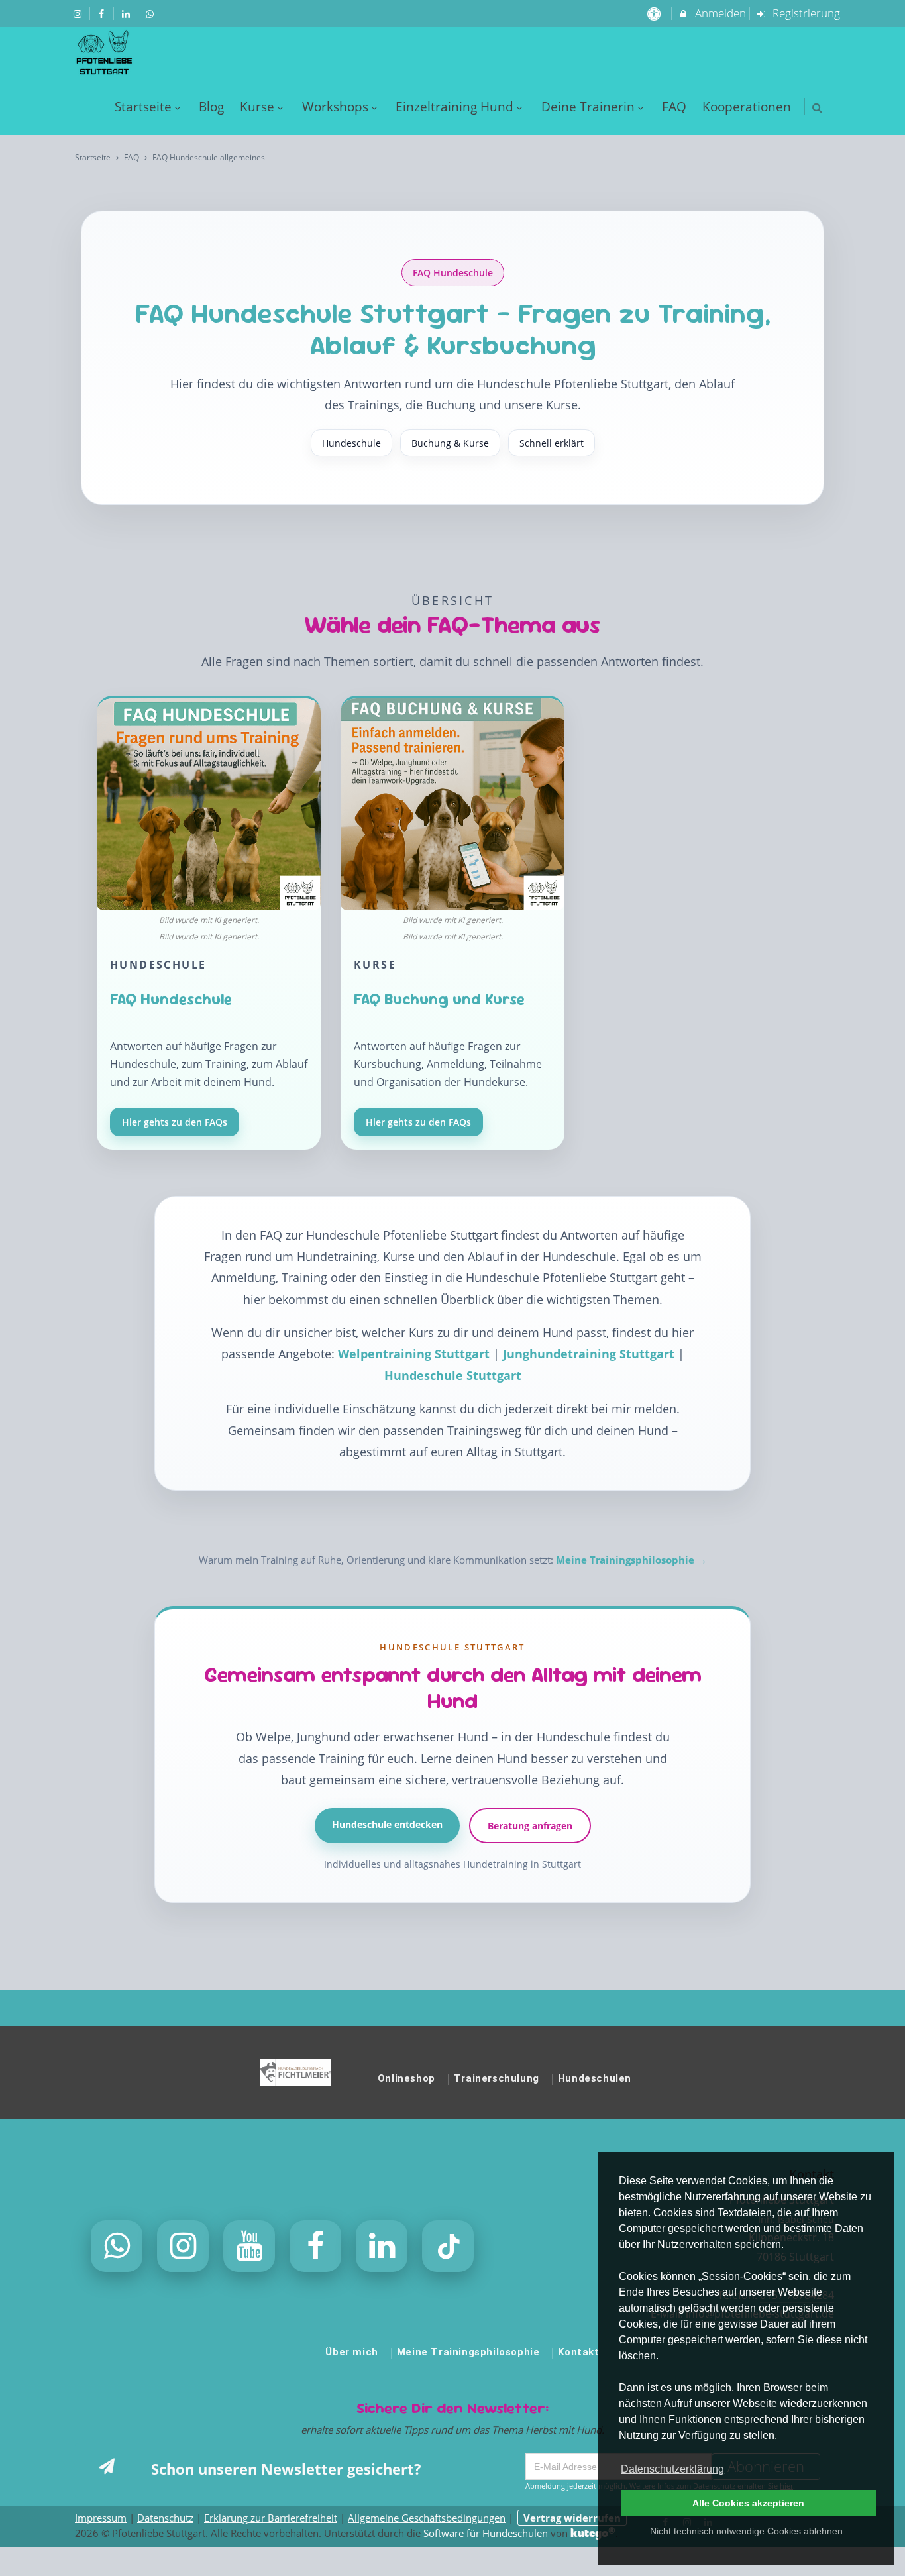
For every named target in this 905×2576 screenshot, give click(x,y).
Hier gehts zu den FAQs (175, 1121)
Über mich (351, 2352)
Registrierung (805, 13)
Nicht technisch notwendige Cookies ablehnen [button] (746, 2531)
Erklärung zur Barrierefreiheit (271, 2518)
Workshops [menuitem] (335, 106)
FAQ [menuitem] (674, 106)
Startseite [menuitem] (143, 106)
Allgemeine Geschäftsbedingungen (427, 2518)
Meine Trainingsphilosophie (468, 2352)
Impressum (101, 2518)
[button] (817, 108)
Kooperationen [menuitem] (747, 106)
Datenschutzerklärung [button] (672, 2469)
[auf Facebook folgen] (103, 13)
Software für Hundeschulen (486, 2533)
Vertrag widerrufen (572, 2518)
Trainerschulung (497, 2078)
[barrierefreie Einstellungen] (655, 13)
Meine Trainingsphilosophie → (631, 1560)
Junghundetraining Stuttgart (590, 1354)
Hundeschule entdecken (387, 1824)
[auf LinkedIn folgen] (127, 13)
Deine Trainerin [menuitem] (588, 106)
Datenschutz (165, 2518)
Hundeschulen (595, 2078)
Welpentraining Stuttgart (415, 1354)
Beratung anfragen (530, 1825)
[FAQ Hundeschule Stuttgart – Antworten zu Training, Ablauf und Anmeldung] (209, 812)
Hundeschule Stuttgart (453, 1375)
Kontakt (578, 2352)
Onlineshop (406, 2078)
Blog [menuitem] (211, 106)
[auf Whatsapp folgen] (152, 13)
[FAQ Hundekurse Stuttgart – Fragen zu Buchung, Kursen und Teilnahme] (452, 812)
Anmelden (719, 13)
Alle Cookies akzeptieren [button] (748, 2503)
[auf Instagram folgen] (79, 13)
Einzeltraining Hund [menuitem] (454, 106)
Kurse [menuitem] (257, 106)
